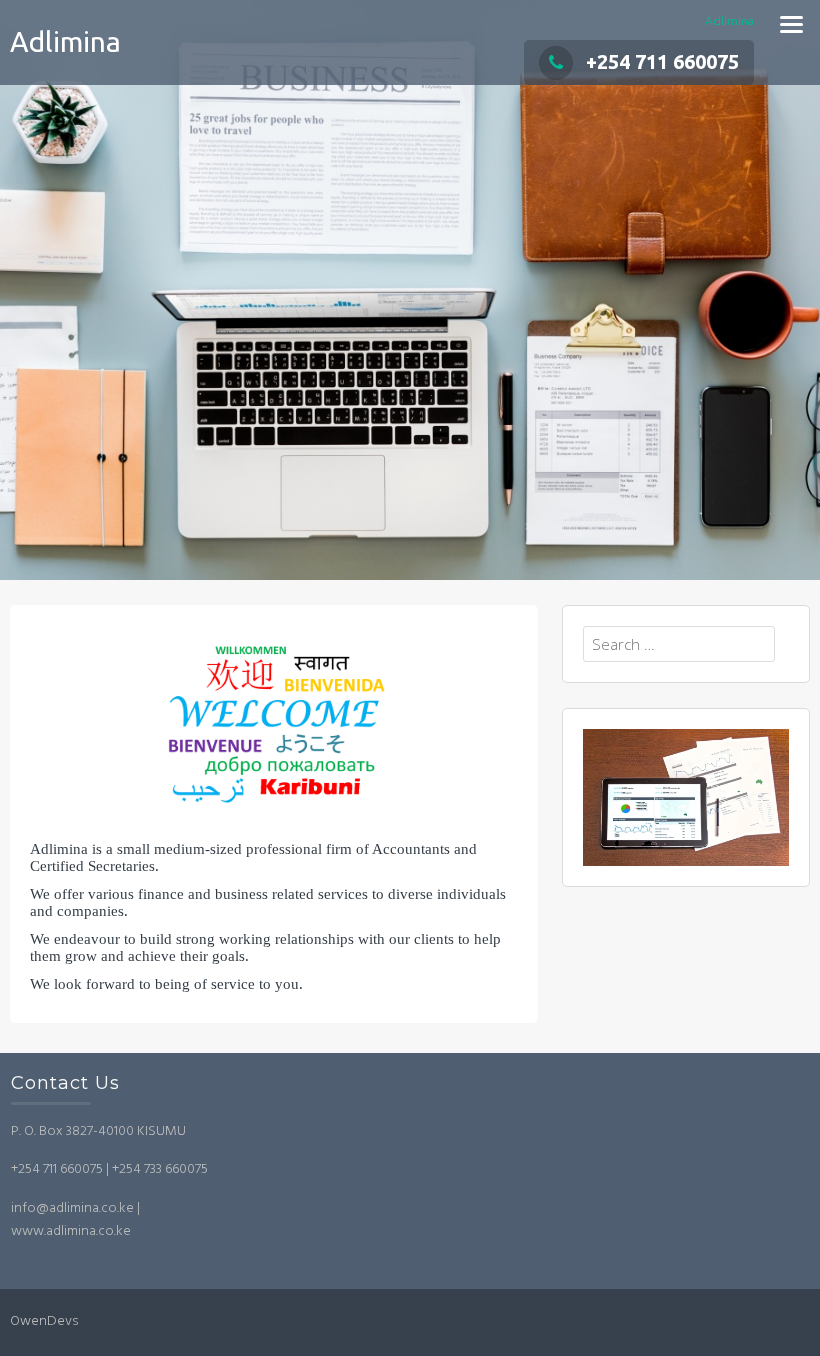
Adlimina (65, 41)
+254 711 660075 (662, 61)
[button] (274, 725)
